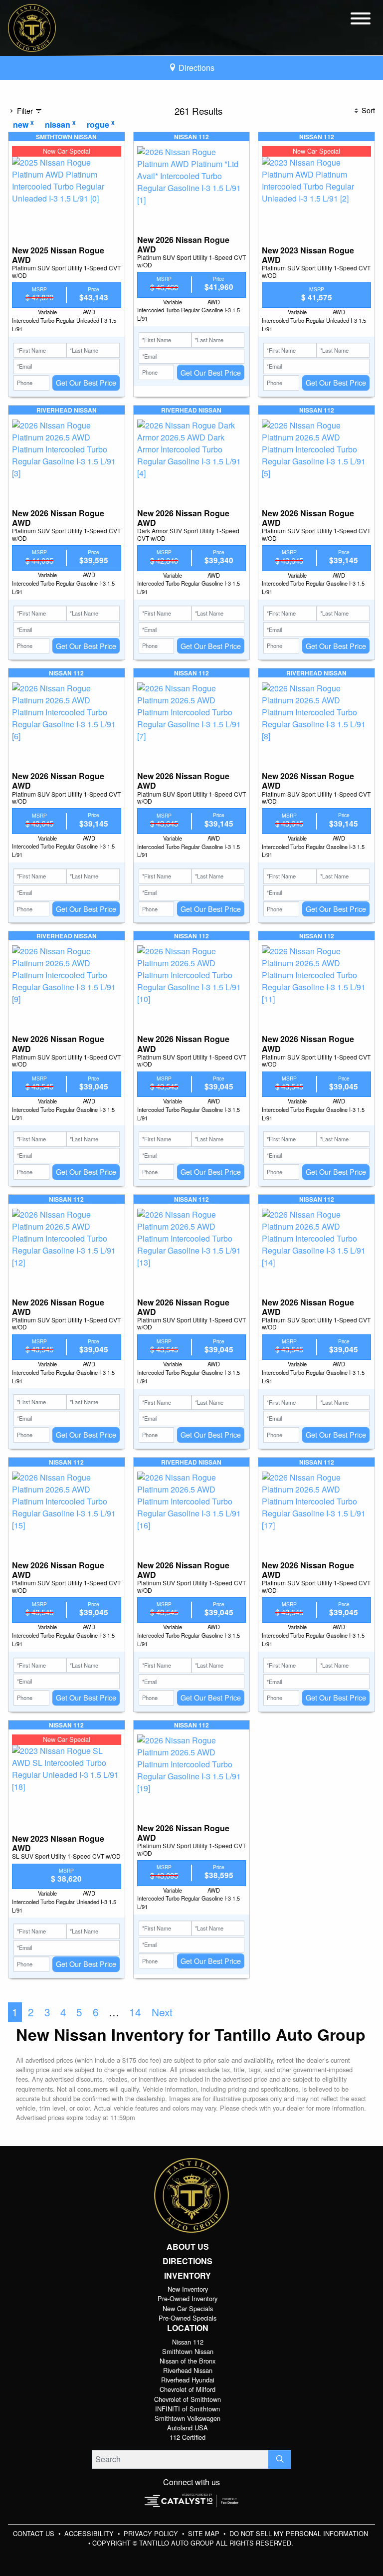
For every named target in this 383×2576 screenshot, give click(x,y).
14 (135, 2012)
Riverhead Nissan (188, 2370)
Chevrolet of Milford (188, 2389)
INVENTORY (188, 2276)
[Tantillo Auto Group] (32, 27)
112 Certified (188, 2437)
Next (162, 2012)
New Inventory (188, 2289)
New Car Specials (188, 2308)
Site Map (205, 2533)
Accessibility (90, 2533)
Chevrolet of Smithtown (188, 2399)
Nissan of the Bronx (188, 2361)
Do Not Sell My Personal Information (299, 2533)
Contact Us (35, 2533)
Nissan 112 (188, 2342)
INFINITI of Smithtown (188, 2409)
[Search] (280, 2459)
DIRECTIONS (188, 2261)
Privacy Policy (152, 2533)
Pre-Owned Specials (188, 2318)
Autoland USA (188, 2428)
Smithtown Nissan (188, 2351)
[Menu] (361, 20)
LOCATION (188, 2328)
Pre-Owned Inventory (188, 2298)
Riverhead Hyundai (188, 2380)
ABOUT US (188, 2247)
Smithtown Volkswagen (188, 2418)
